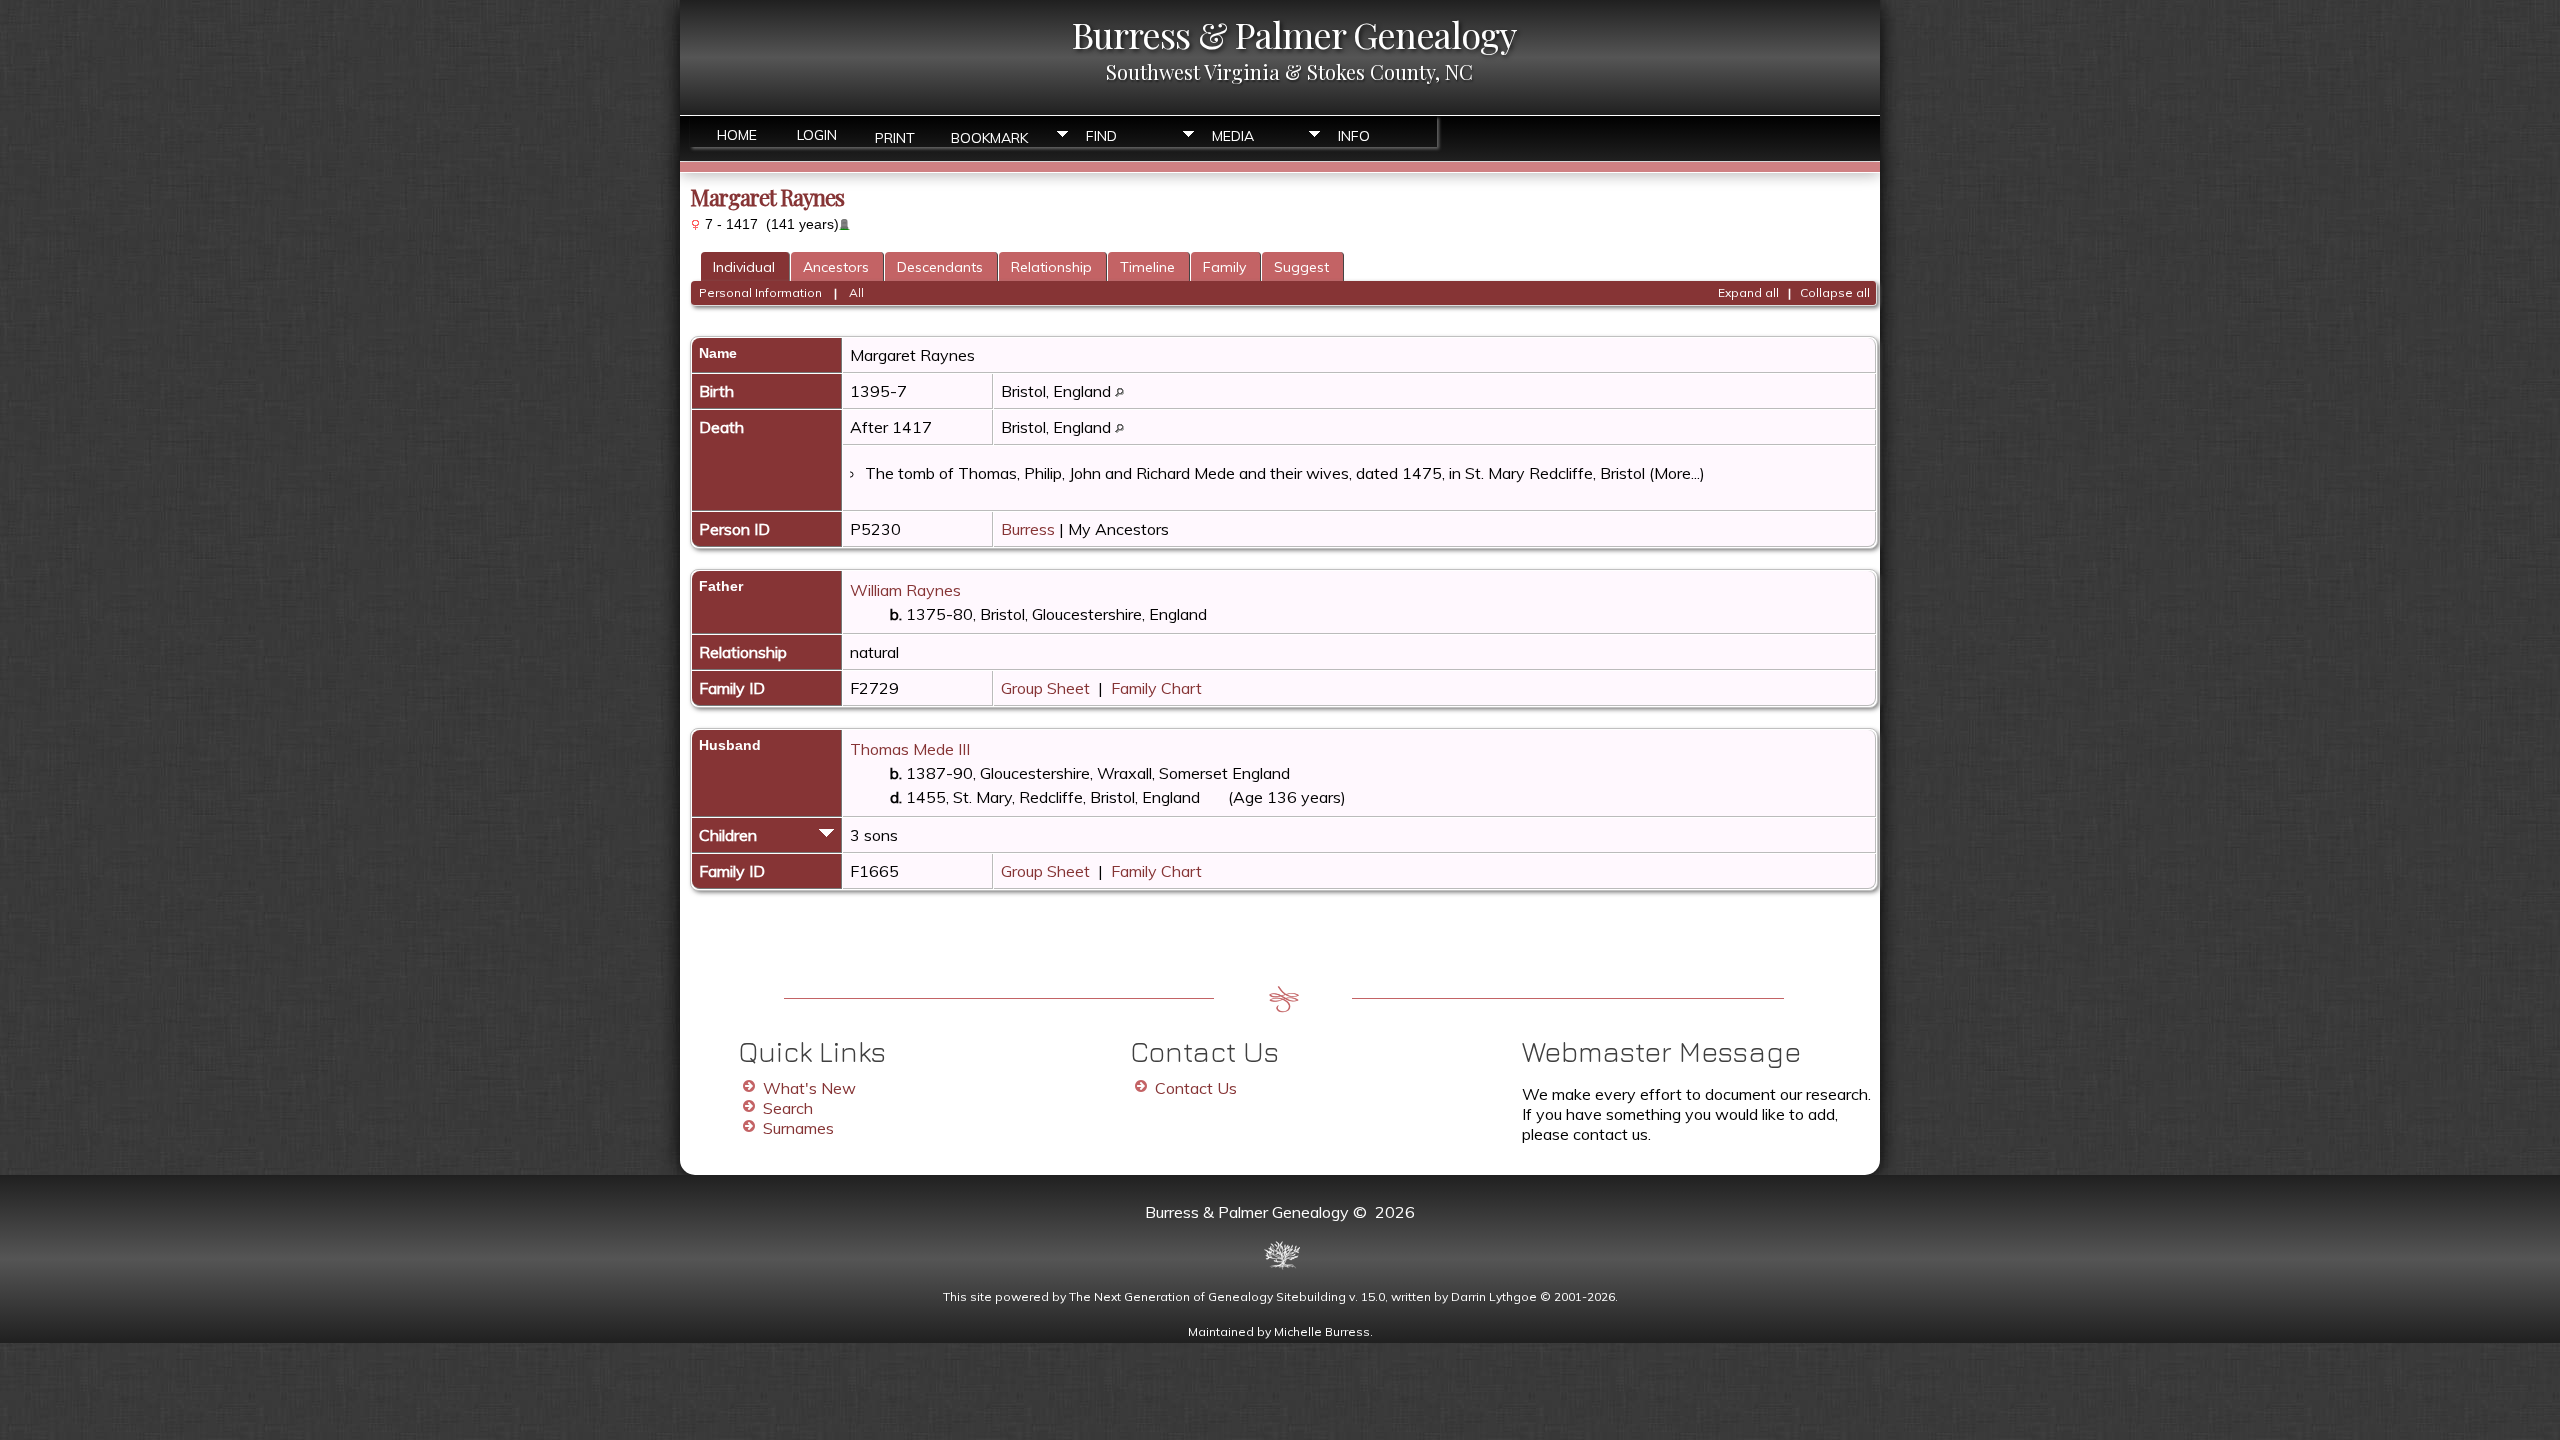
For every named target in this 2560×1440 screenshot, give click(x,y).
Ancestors (836, 267)
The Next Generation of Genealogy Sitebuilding (1207, 1296)
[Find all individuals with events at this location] (1119, 391)
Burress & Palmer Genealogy (1294, 34)
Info (1354, 136)
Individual (744, 267)
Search (788, 1108)
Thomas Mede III (910, 749)
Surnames (798, 1128)
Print (895, 136)
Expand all (1748, 292)
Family (1224, 267)
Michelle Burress (1322, 1331)
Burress (1028, 529)
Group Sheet (1045, 688)
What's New (809, 1088)
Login (817, 135)
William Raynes (905, 590)
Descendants (940, 267)
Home (737, 135)
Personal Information (760, 292)
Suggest (1301, 267)
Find (1101, 136)
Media (1233, 136)
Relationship (1051, 267)
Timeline (1147, 267)
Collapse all (1835, 292)
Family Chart (1156, 688)
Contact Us (1196, 1088)
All (856, 292)
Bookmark (989, 136)
